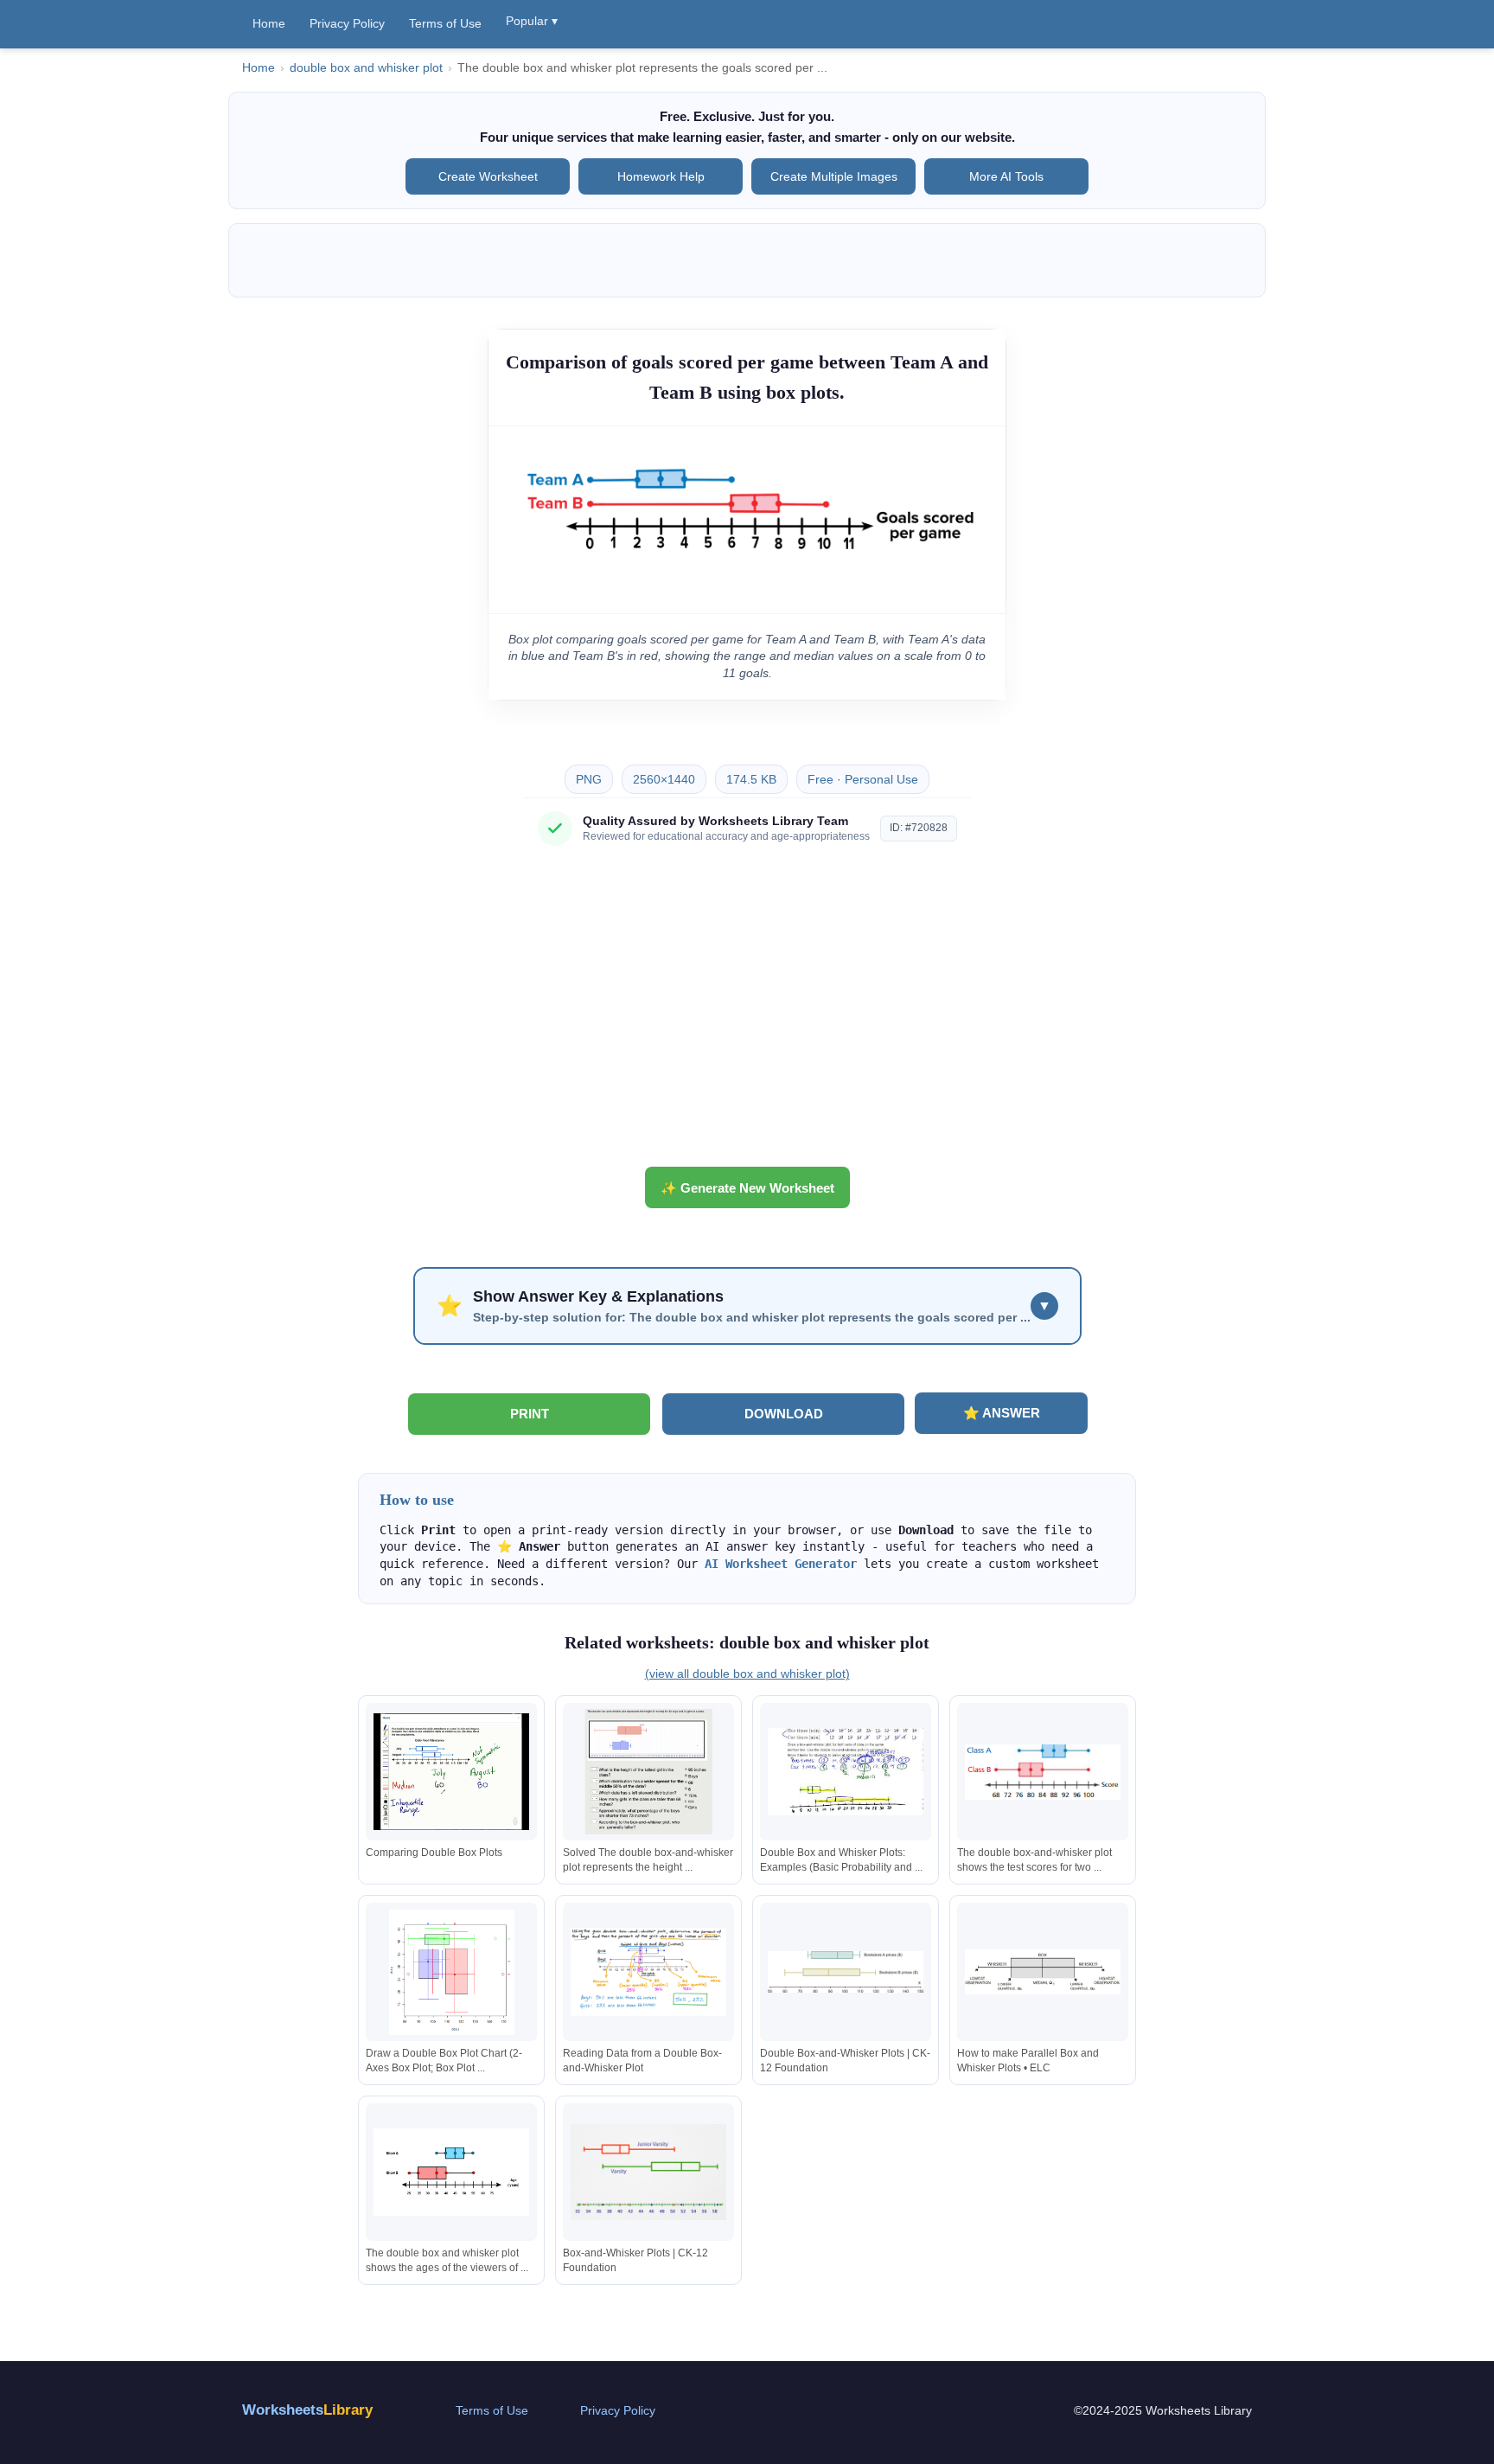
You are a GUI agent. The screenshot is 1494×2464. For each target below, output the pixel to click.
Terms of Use (445, 23)
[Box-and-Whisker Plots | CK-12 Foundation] (648, 2172)
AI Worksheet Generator (781, 1564)
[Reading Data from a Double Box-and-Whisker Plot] (648, 1972)
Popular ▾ (532, 21)
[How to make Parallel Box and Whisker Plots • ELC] (1043, 1972)
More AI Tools (1006, 176)
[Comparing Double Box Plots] (451, 1772)
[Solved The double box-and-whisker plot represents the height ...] (648, 1772)
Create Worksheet (488, 176)
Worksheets (307, 2410)
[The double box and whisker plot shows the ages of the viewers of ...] (451, 2172)
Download (784, 1414)
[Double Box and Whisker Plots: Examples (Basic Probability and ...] (846, 1772)
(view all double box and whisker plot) (747, 1674)
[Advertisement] (747, 1013)
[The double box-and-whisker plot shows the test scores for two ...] (1043, 1772)
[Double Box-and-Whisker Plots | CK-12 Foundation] (846, 1972)
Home (269, 23)
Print (530, 1414)
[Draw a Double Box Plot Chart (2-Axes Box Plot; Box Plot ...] (451, 1972)
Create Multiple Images (834, 176)
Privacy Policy (347, 23)
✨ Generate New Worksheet (747, 1188)
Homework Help (661, 176)
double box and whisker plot (366, 68)
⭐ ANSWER (1002, 1413)
